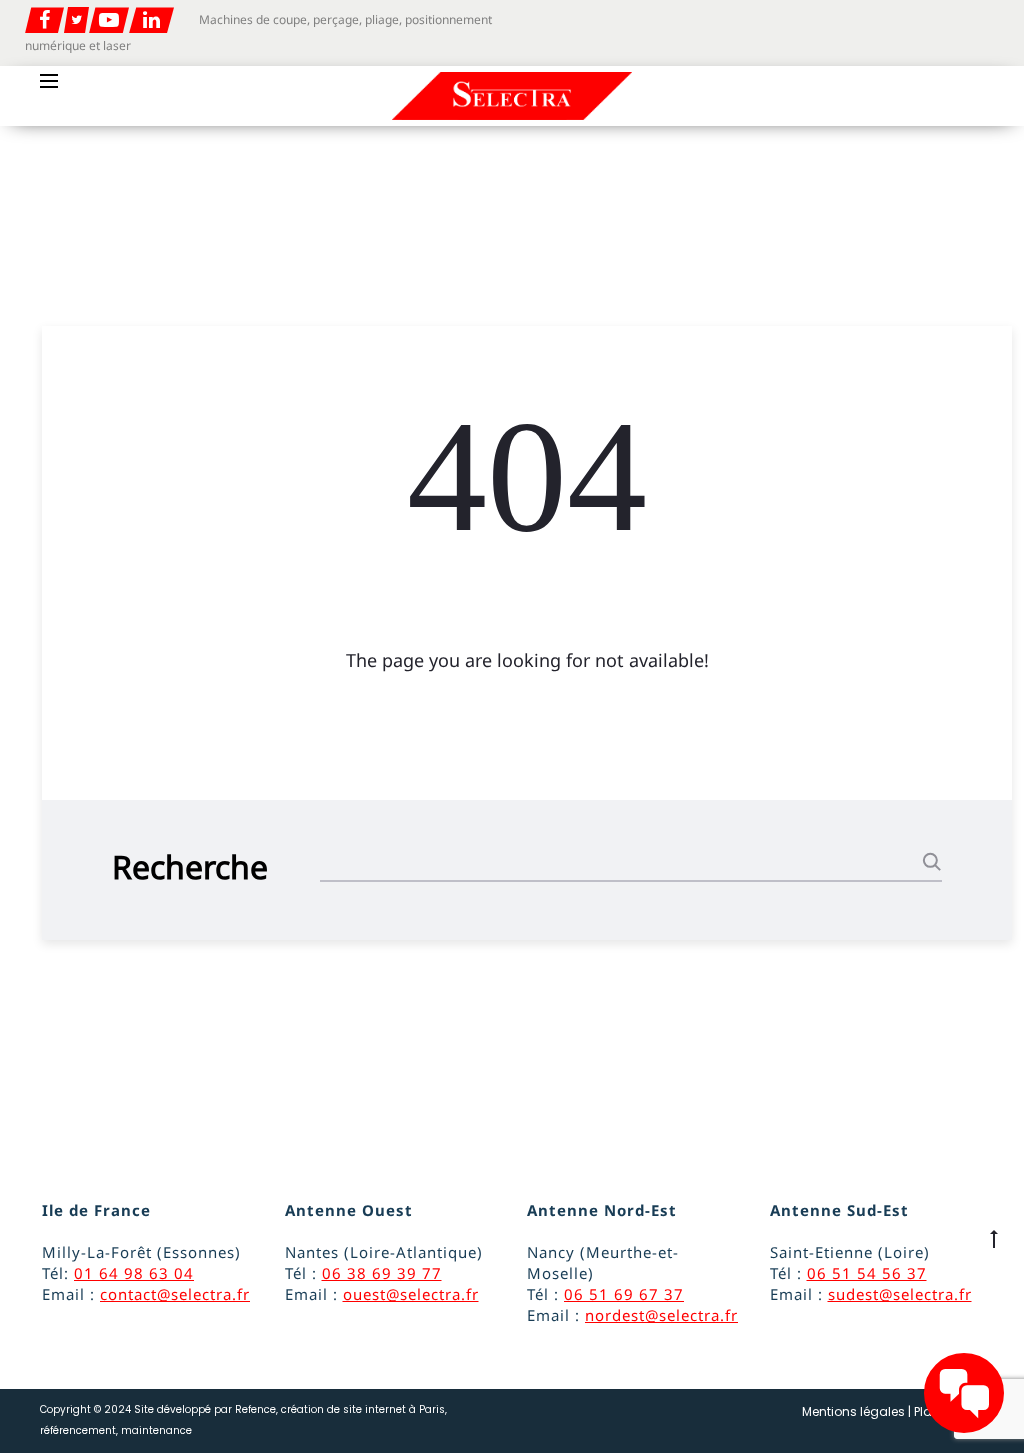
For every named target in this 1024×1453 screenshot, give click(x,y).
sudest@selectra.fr (900, 1294)
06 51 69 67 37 (624, 1294)
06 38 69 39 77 (382, 1273)
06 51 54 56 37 (867, 1273)
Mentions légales (853, 1411)
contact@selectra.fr (175, 1294)
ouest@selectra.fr (411, 1294)
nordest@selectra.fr (661, 1315)
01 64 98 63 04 (134, 1273)
